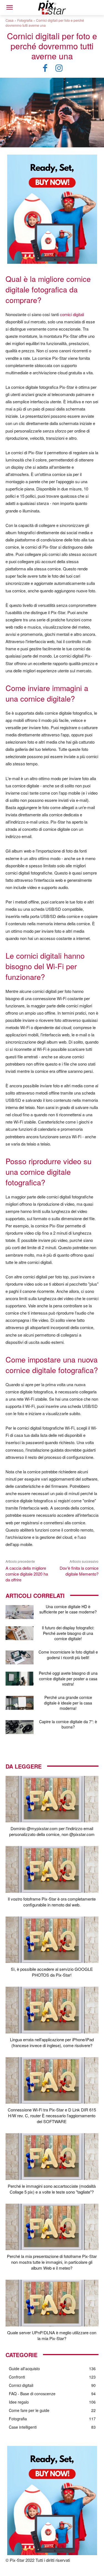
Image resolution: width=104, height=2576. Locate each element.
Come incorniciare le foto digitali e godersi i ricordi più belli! (68, 1655)
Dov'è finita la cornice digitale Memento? (79, 1571)
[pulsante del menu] (9, 8)
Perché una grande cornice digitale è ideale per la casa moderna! (68, 1703)
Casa (10, 20)
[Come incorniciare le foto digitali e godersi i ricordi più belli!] (20, 1657)
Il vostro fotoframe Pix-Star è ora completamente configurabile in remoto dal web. (52, 1902)
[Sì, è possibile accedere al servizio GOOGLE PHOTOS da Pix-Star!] (52, 1940)
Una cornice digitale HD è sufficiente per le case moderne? (68, 1609)
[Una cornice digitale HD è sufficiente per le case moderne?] (20, 1612)
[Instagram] (59, 68)
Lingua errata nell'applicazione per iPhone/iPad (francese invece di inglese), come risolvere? (52, 2042)
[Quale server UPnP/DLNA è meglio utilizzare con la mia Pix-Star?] (52, 2303)
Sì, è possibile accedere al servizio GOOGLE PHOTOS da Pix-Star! (52, 1972)
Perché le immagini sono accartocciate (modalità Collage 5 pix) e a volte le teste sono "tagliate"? (52, 2189)
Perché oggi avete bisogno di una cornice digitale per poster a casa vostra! (68, 1678)
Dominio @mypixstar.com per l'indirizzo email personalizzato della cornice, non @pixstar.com (52, 1831)
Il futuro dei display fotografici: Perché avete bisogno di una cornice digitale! (68, 1633)
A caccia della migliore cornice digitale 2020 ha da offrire (27, 1574)
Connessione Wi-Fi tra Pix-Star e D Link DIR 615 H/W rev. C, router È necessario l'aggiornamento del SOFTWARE (52, 2115)
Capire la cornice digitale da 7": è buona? (68, 1724)
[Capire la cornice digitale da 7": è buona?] (20, 1727)
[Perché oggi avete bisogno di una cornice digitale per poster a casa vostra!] (20, 1679)
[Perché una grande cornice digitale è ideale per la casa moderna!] (20, 1703)
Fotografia (25, 20)
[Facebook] (45, 68)
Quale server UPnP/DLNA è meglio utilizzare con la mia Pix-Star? (52, 2335)
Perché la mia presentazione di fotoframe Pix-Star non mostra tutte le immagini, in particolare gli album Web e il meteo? (52, 2262)
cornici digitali (72, 314)
